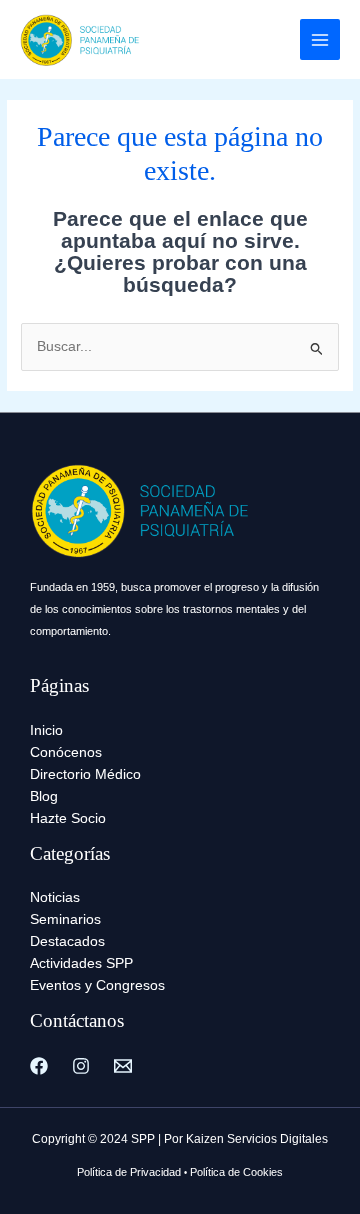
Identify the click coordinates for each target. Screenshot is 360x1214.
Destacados (67, 941)
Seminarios (65, 919)
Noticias (55, 897)
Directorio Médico (85, 774)
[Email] (123, 1066)
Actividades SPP (81, 963)
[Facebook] (39, 1066)
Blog (44, 796)
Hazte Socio (68, 818)
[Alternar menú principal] (320, 39)
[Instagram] (81, 1066)
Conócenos (66, 752)
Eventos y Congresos (97, 985)
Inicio (46, 730)
